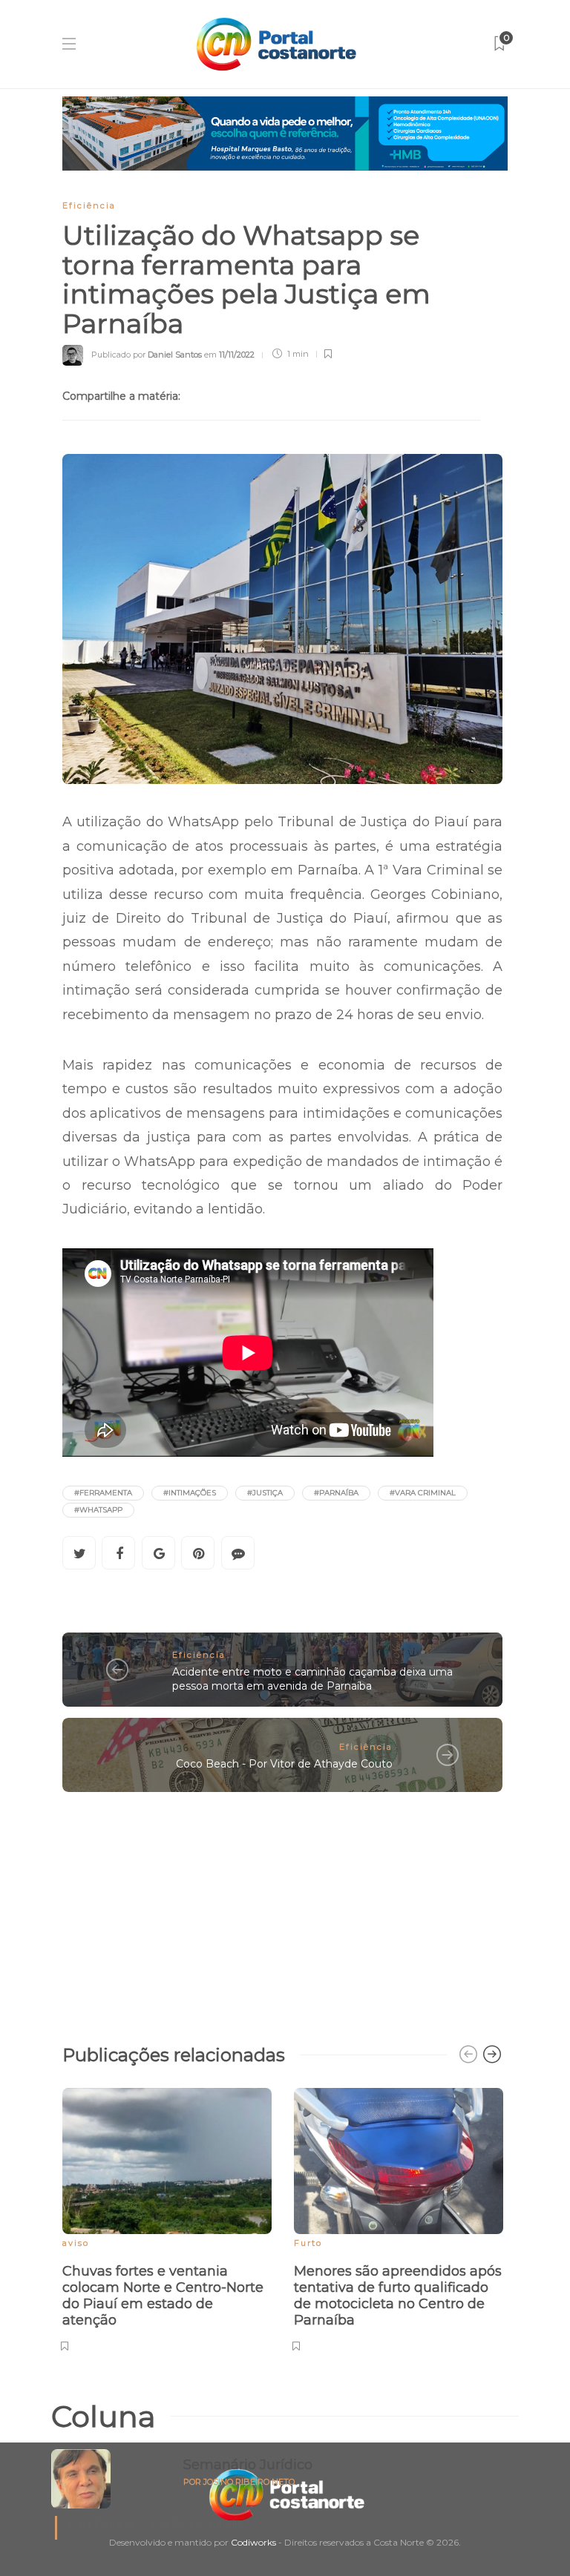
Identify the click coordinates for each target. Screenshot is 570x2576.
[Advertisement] (282, 1911)
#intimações (190, 1493)
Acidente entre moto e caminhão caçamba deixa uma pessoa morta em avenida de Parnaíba (312, 1679)
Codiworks (253, 2542)
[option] (167, 2218)
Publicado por (147, 354)
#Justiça (265, 1493)
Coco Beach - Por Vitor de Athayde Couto (284, 1764)
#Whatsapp (98, 1510)
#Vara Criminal (423, 1493)
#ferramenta (103, 1493)
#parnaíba (336, 1493)
